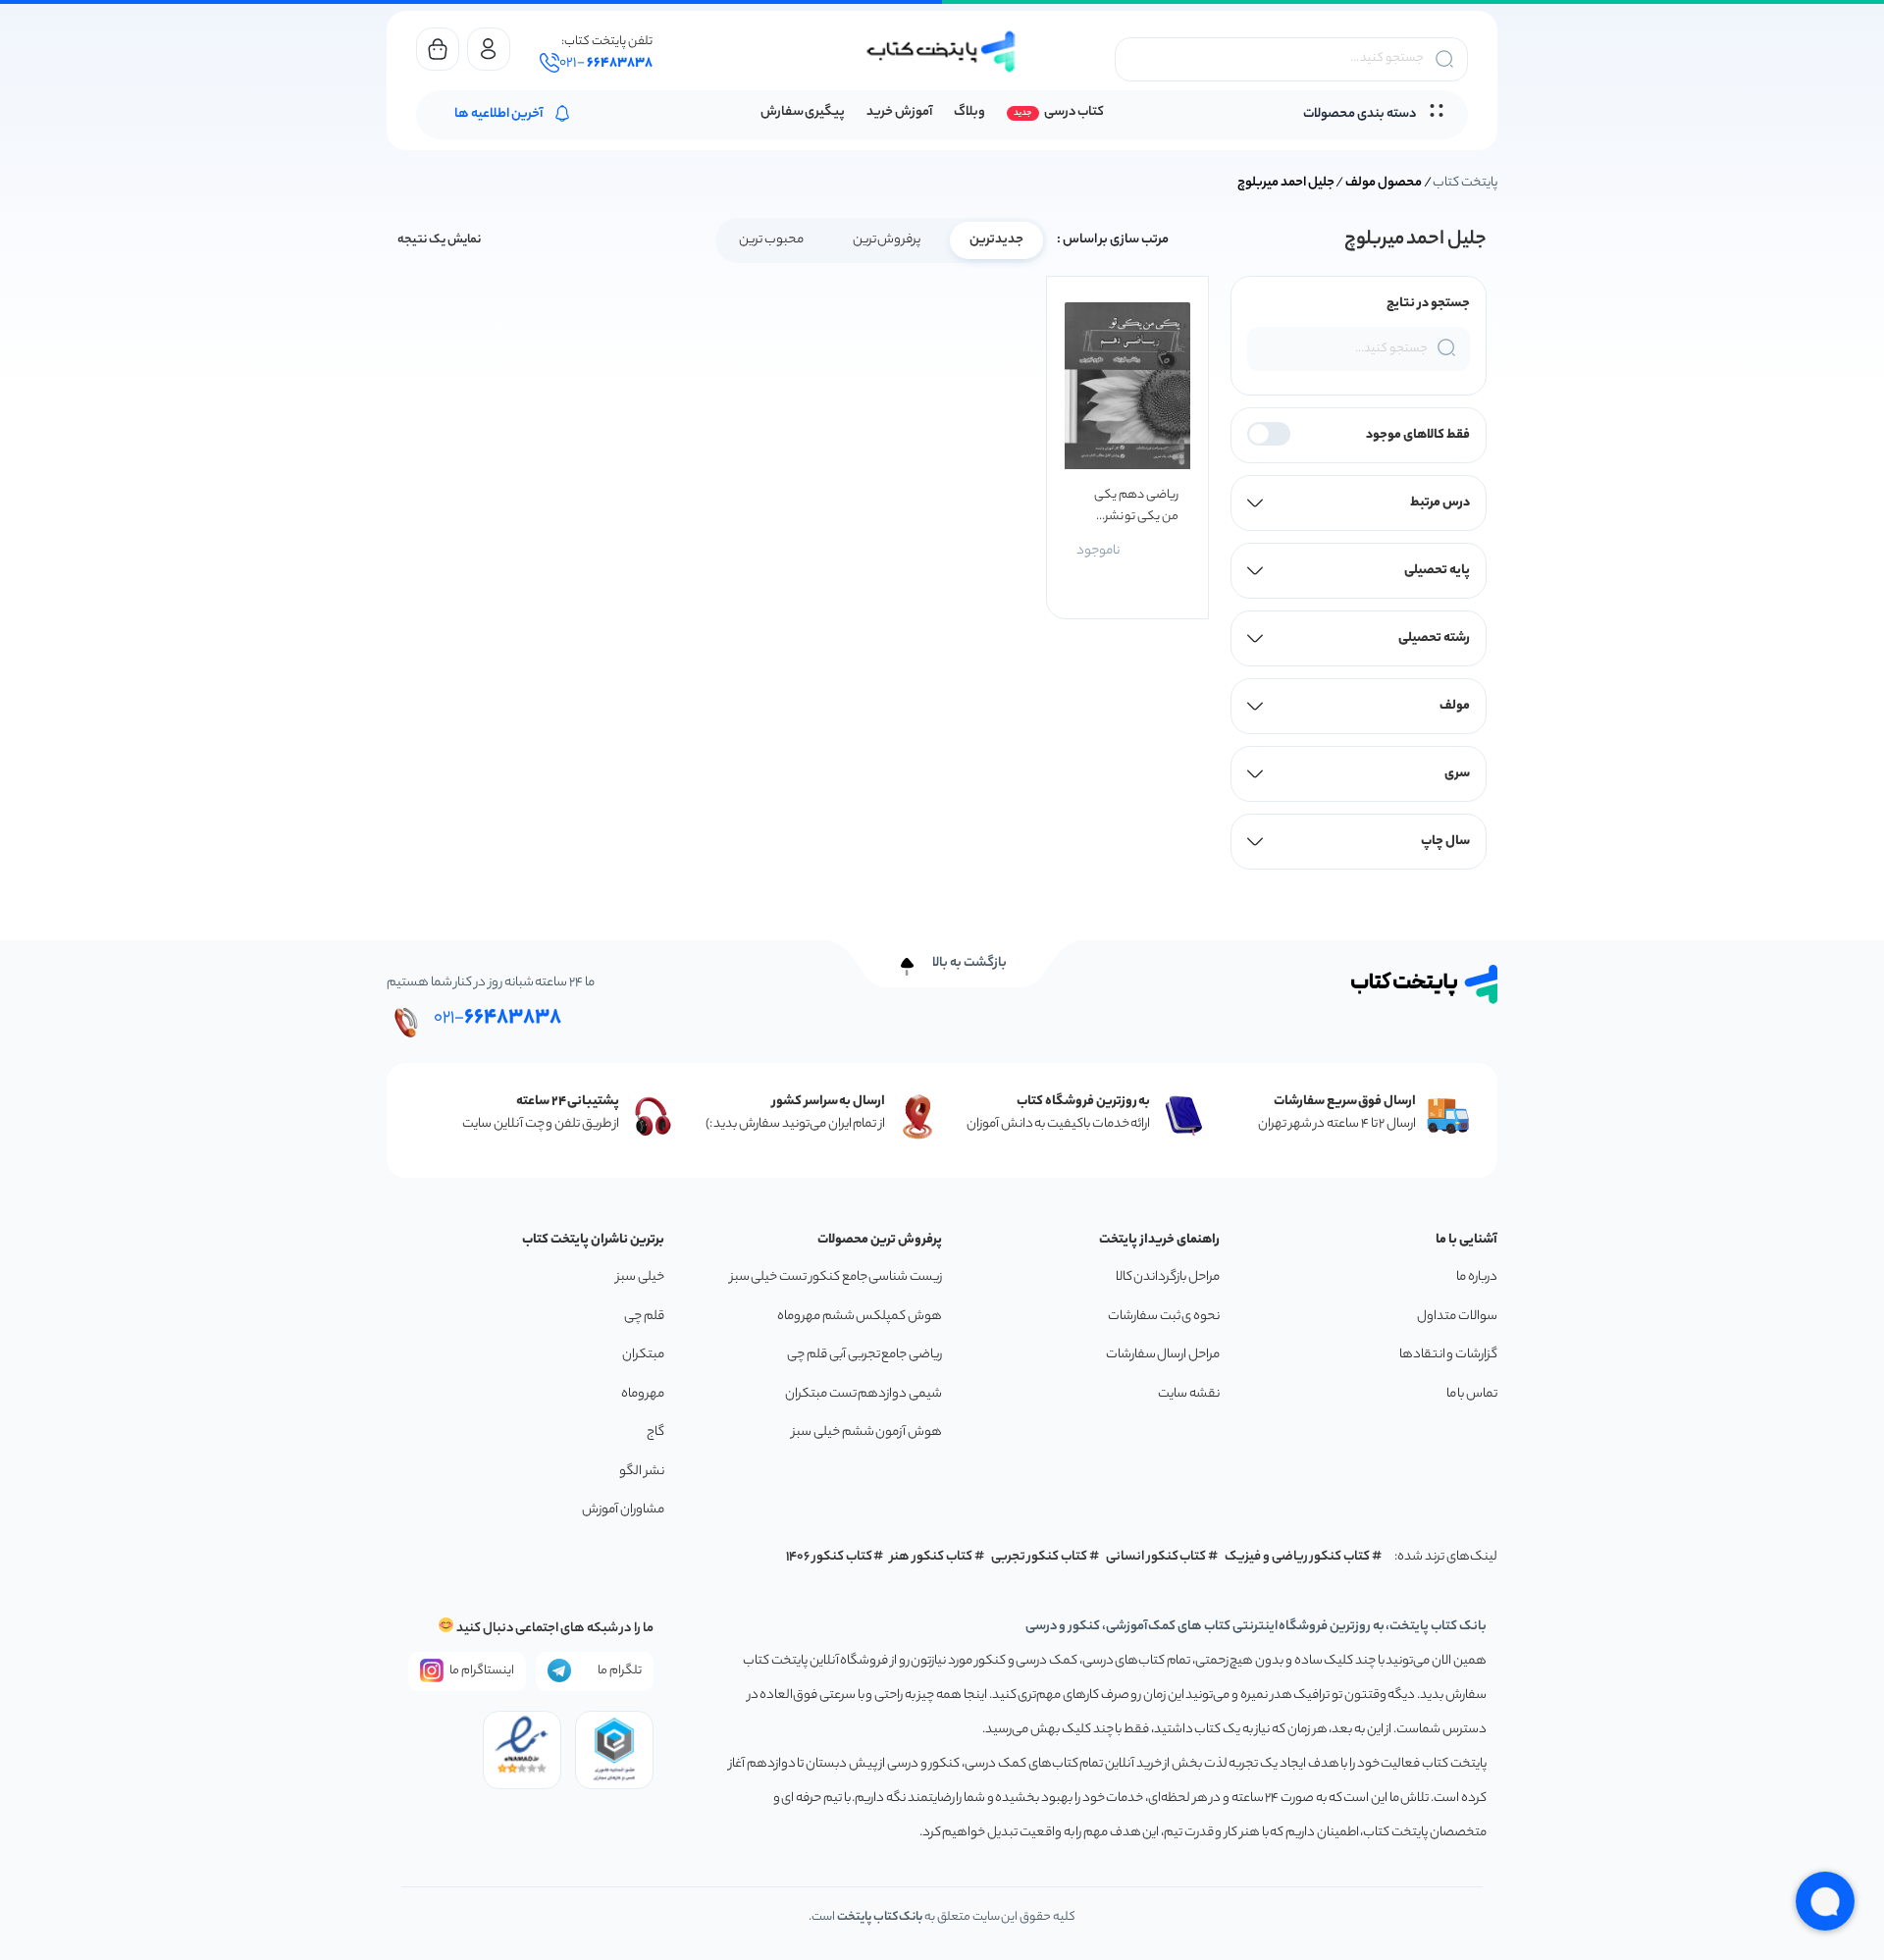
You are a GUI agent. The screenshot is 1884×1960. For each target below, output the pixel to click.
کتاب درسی (1074, 112)
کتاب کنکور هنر (931, 1557)
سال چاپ (1445, 842)
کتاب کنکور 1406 (829, 1557)
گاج (655, 1432)
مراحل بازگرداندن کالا (1168, 1277)
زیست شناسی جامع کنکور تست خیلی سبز (836, 1277)
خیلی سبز (640, 1277)
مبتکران (643, 1355)
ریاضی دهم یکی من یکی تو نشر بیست (1136, 506)
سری (1457, 774)
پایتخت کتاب (1465, 183)
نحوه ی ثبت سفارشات (1164, 1317)
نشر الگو (642, 1472)
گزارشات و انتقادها (1448, 1355)
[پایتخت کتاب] (942, 52)
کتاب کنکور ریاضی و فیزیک (1297, 1557)
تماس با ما (1472, 1394)
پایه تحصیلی (1437, 571)
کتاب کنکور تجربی (1040, 1557)
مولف (1455, 706)
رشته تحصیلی (1434, 638)
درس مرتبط (1440, 503)
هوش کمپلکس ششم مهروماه (860, 1317)
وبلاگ (969, 112)
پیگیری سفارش (803, 112)
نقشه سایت (1189, 1394)
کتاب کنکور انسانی (1156, 1557)
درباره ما (1477, 1277)
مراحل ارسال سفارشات (1163, 1355)
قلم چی (644, 1317)
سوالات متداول (1457, 1317)
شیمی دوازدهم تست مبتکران (863, 1394)
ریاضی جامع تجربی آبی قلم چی (864, 1355)
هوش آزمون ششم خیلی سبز (867, 1432)
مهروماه (643, 1394)
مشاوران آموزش (623, 1510)
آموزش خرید (899, 112)
